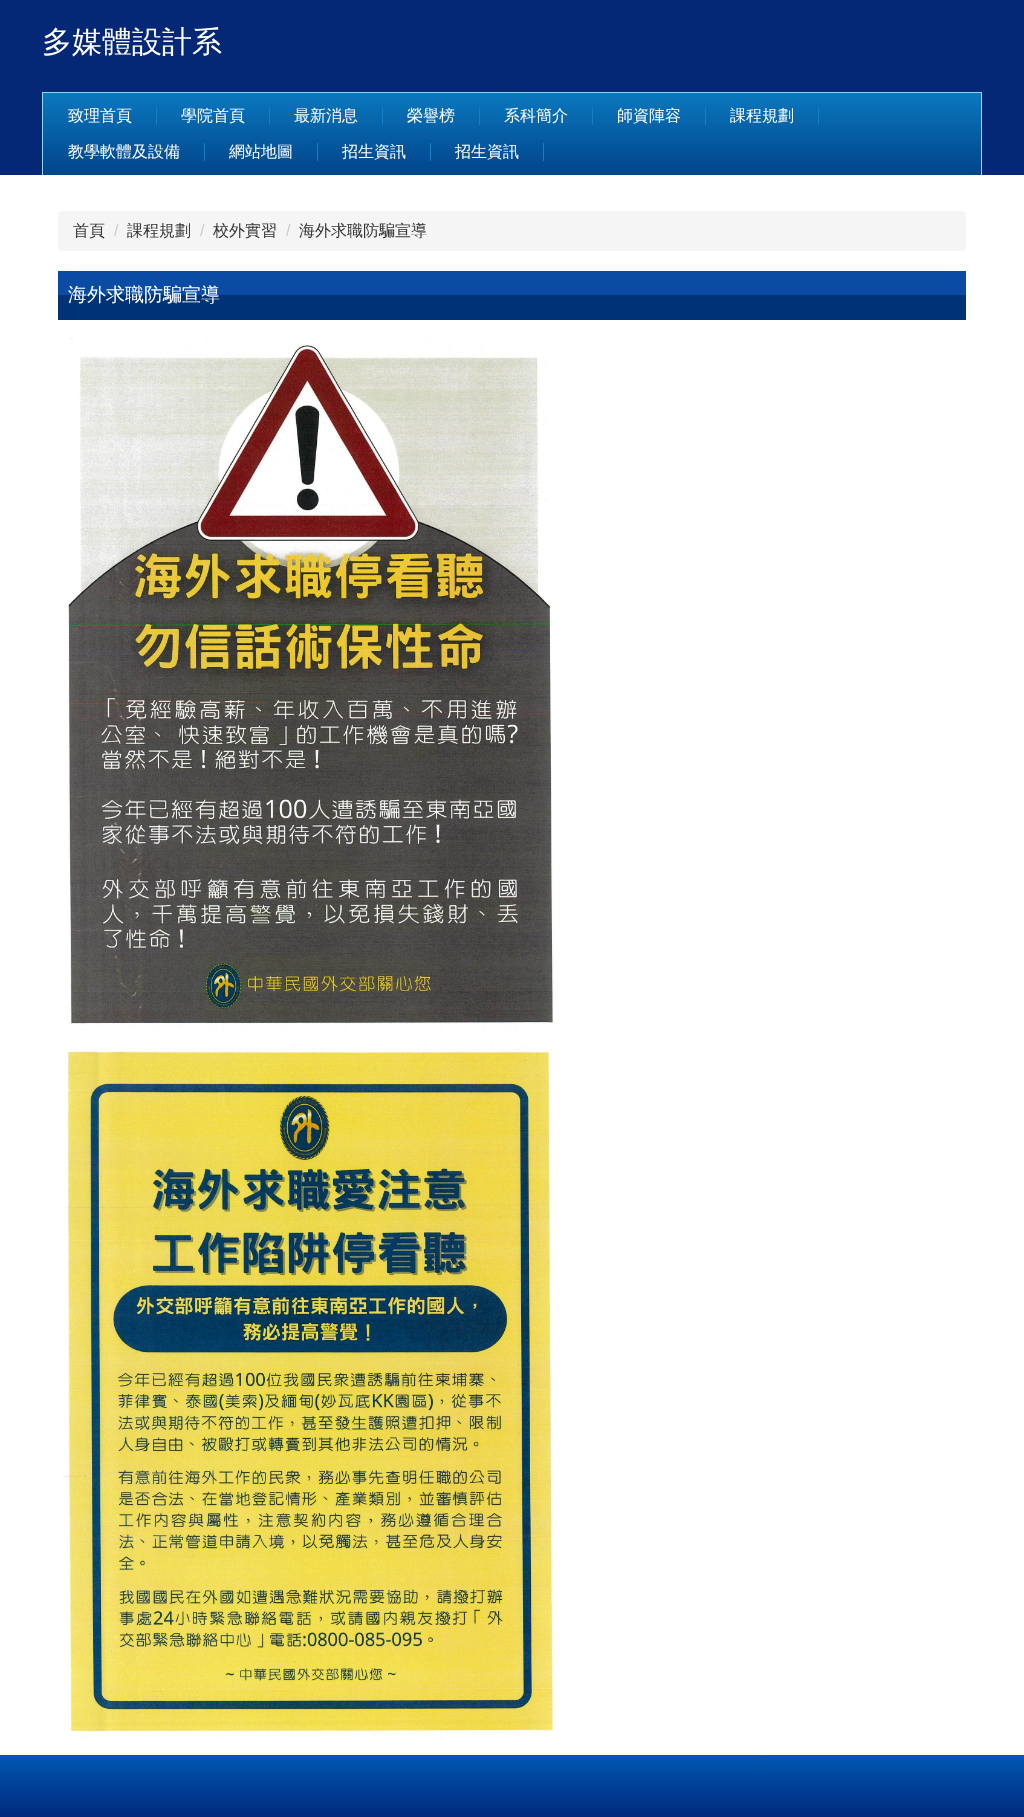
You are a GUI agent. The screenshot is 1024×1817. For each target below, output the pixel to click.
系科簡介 (536, 115)
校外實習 (245, 230)
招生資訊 (374, 151)
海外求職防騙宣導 (363, 230)
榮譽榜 (431, 115)
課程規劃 (762, 115)
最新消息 (326, 115)
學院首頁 (213, 115)
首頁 (89, 230)
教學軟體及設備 (124, 151)
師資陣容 (649, 115)
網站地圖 (261, 151)
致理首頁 (100, 115)
